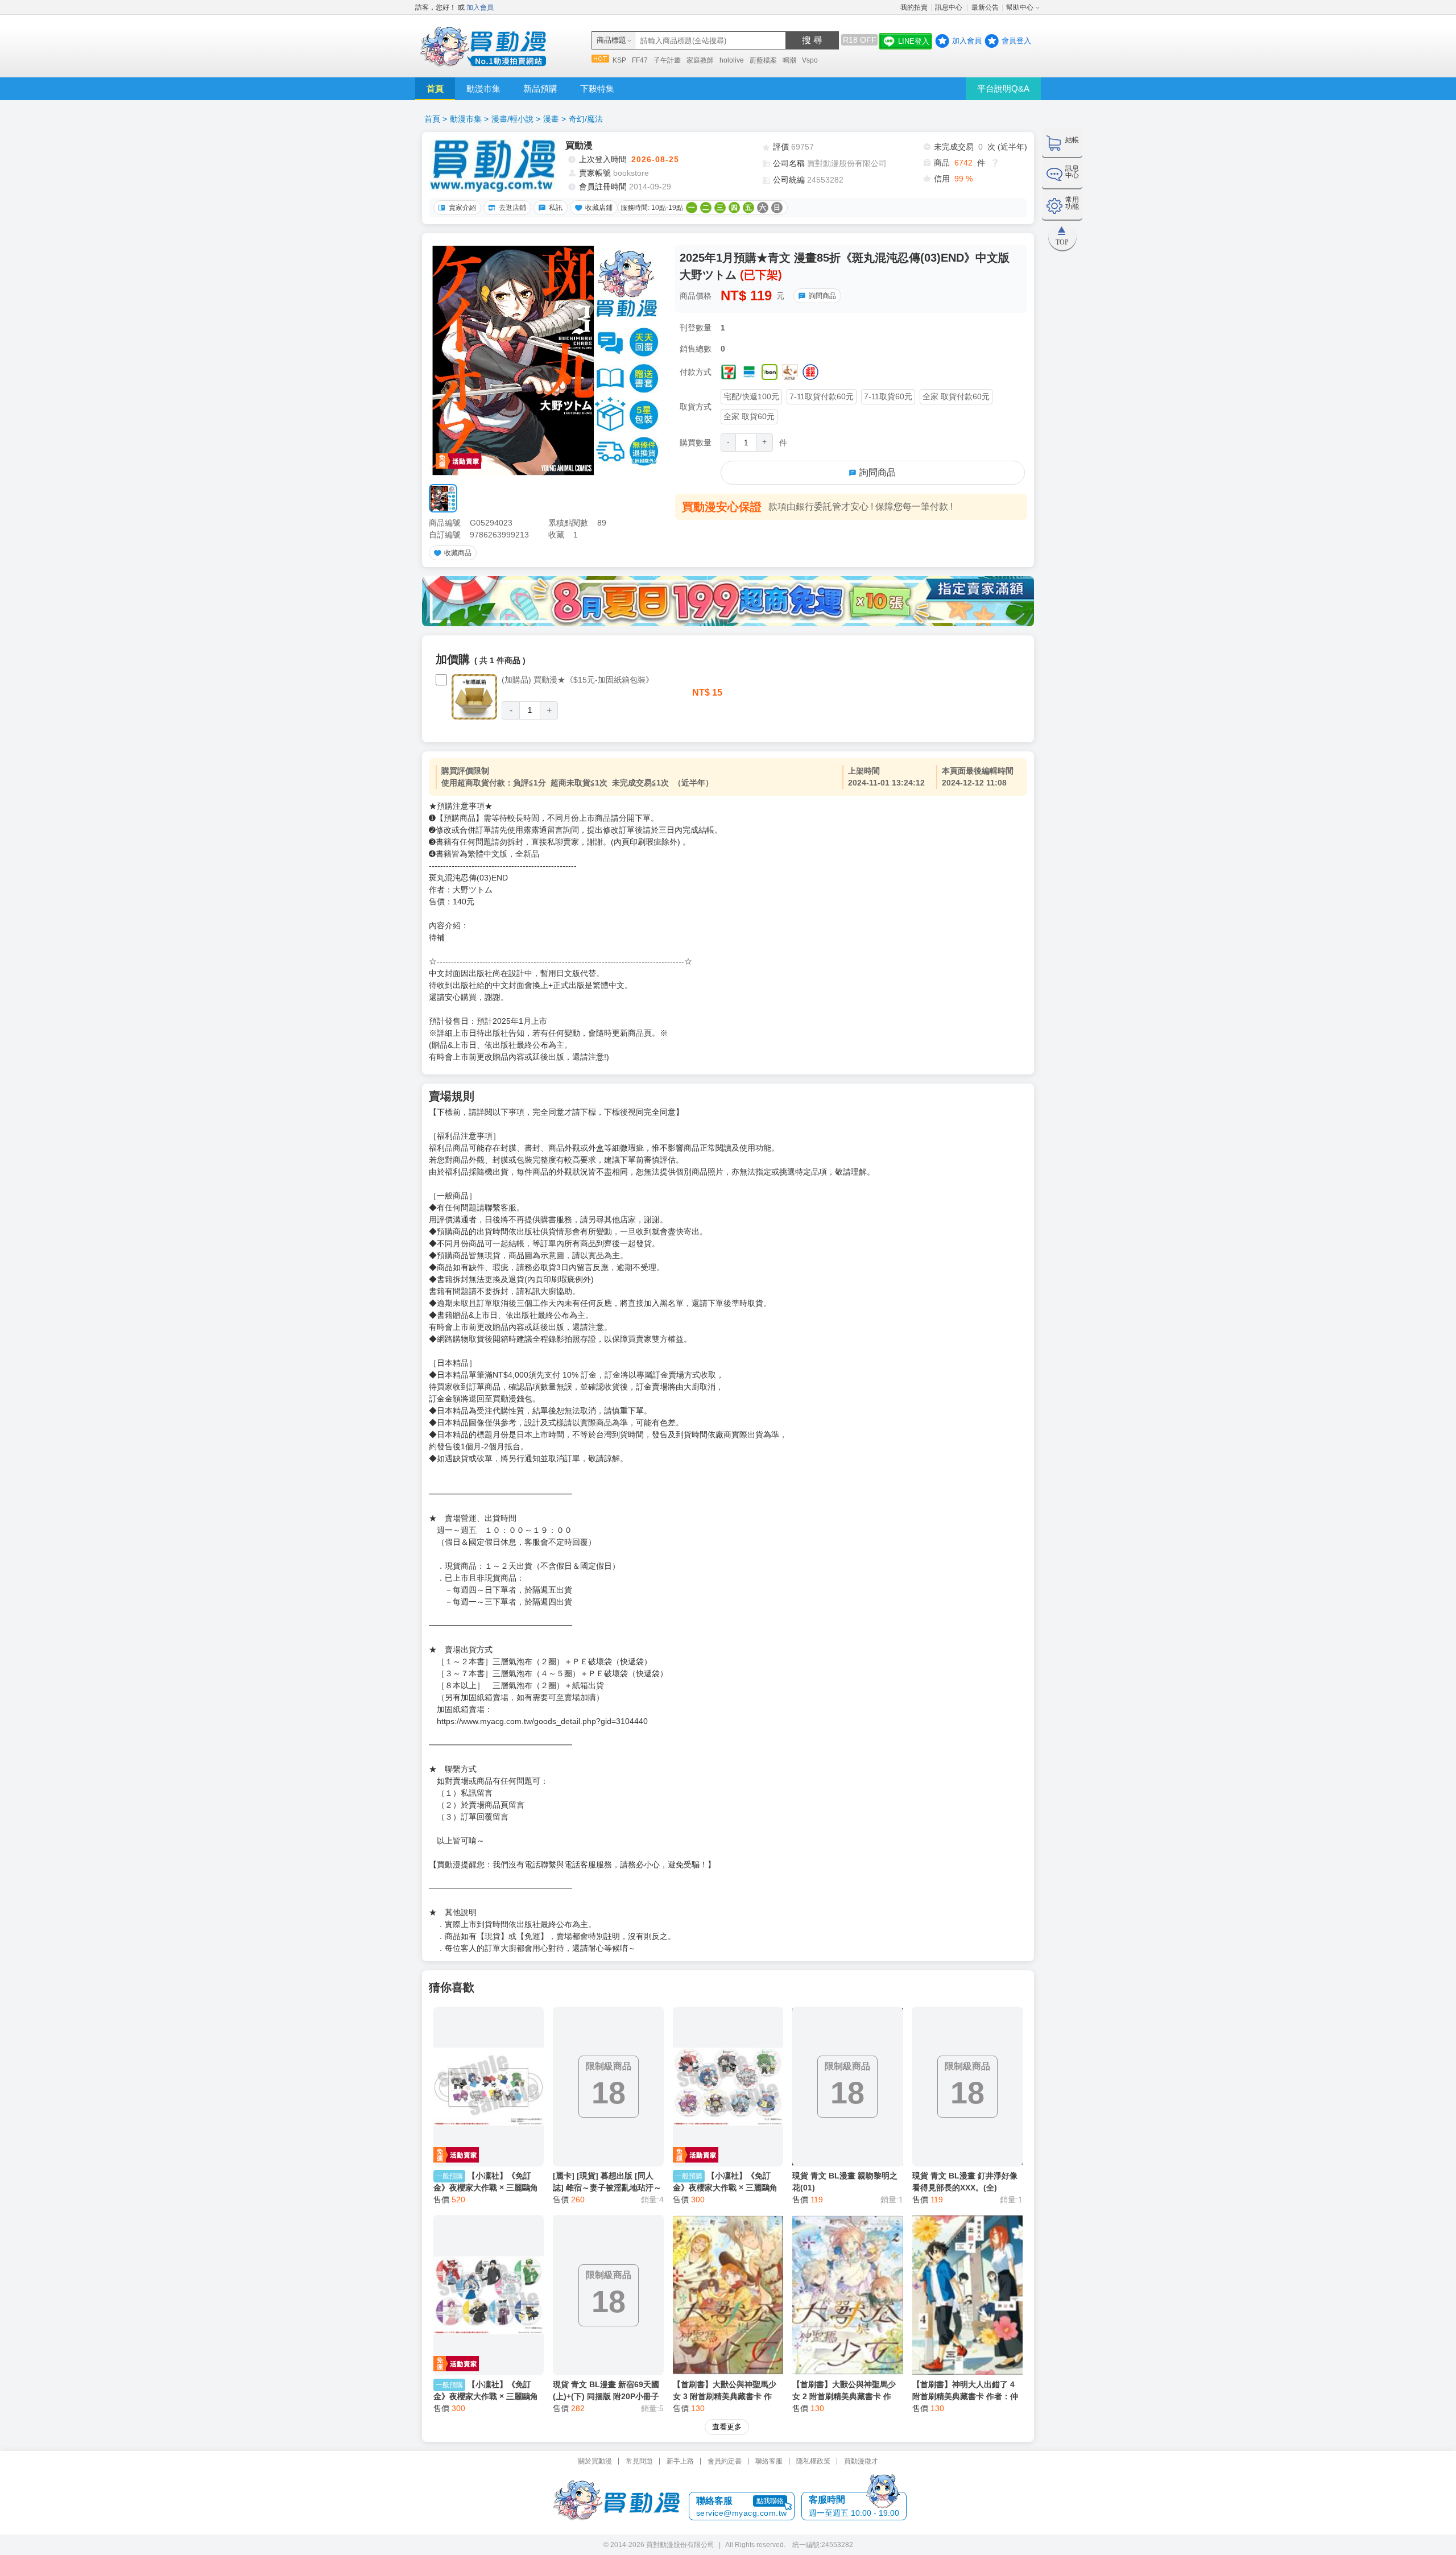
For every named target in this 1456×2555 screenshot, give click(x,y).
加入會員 (480, 7)
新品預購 (540, 88)
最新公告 (985, 7)
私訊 (556, 208)
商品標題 (611, 40)
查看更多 (727, 2427)
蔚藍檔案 (763, 60)
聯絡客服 (769, 2461)
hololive (732, 60)
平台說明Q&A (1003, 88)
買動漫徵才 (861, 2461)
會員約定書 (725, 2461)
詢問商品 (822, 296)
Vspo (810, 60)
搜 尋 (812, 40)
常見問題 (639, 2461)
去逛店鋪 (512, 208)
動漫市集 (483, 88)
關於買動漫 (595, 2461)
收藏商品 (458, 553)
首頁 (435, 88)
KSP (619, 60)
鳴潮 (789, 60)
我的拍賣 (914, 7)
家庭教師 (700, 60)
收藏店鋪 (599, 208)
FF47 (640, 60)
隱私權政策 (813, 2461)
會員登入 (1016, 41)
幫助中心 (1020, 7)
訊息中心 (950, 7)
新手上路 (680, 2461)
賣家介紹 (462, 208)
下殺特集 (597, 88)
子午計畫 (667, 60)
